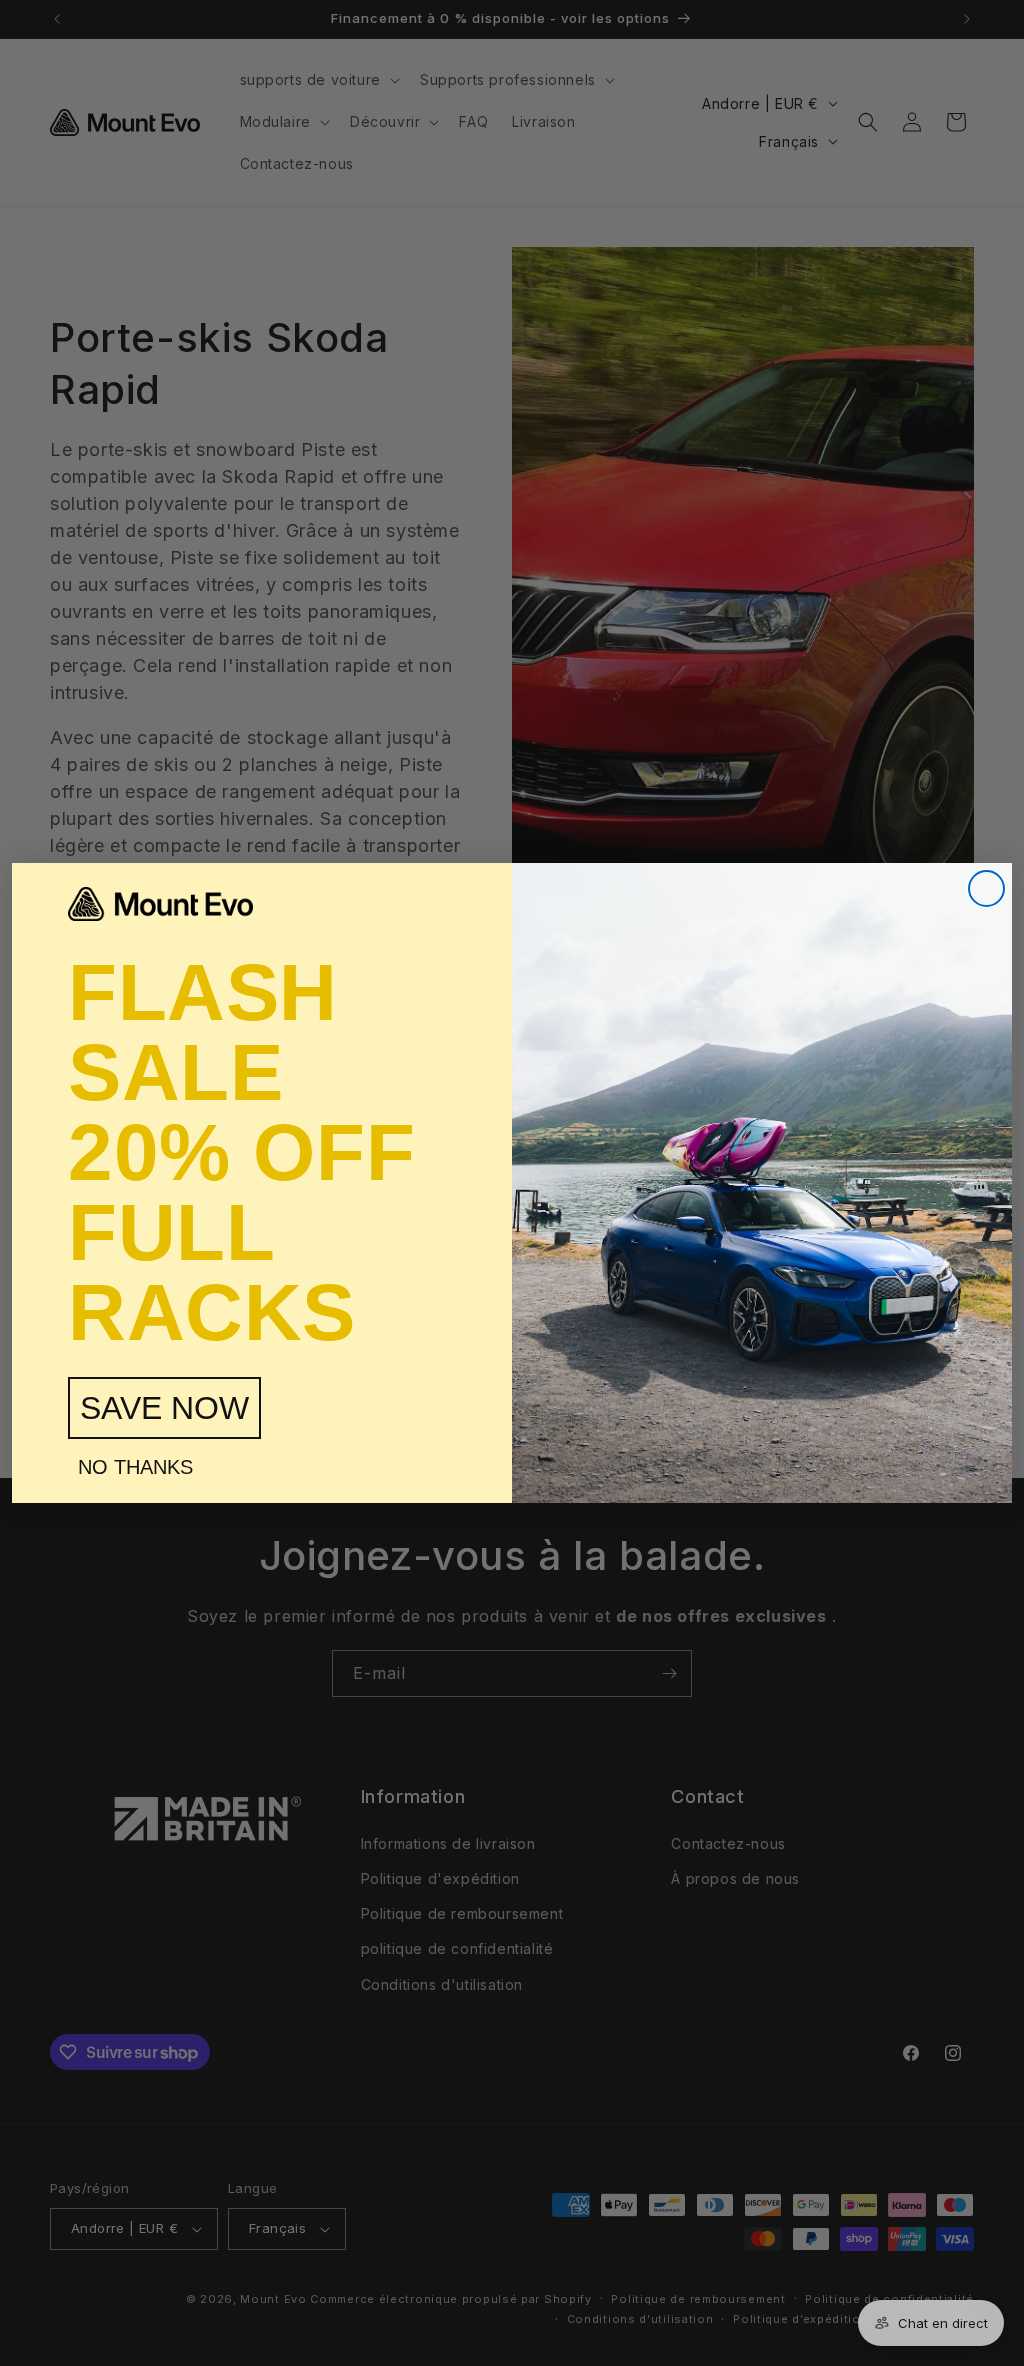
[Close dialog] (986, 888)
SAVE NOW (164, 1408)
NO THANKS (135, 1467)
